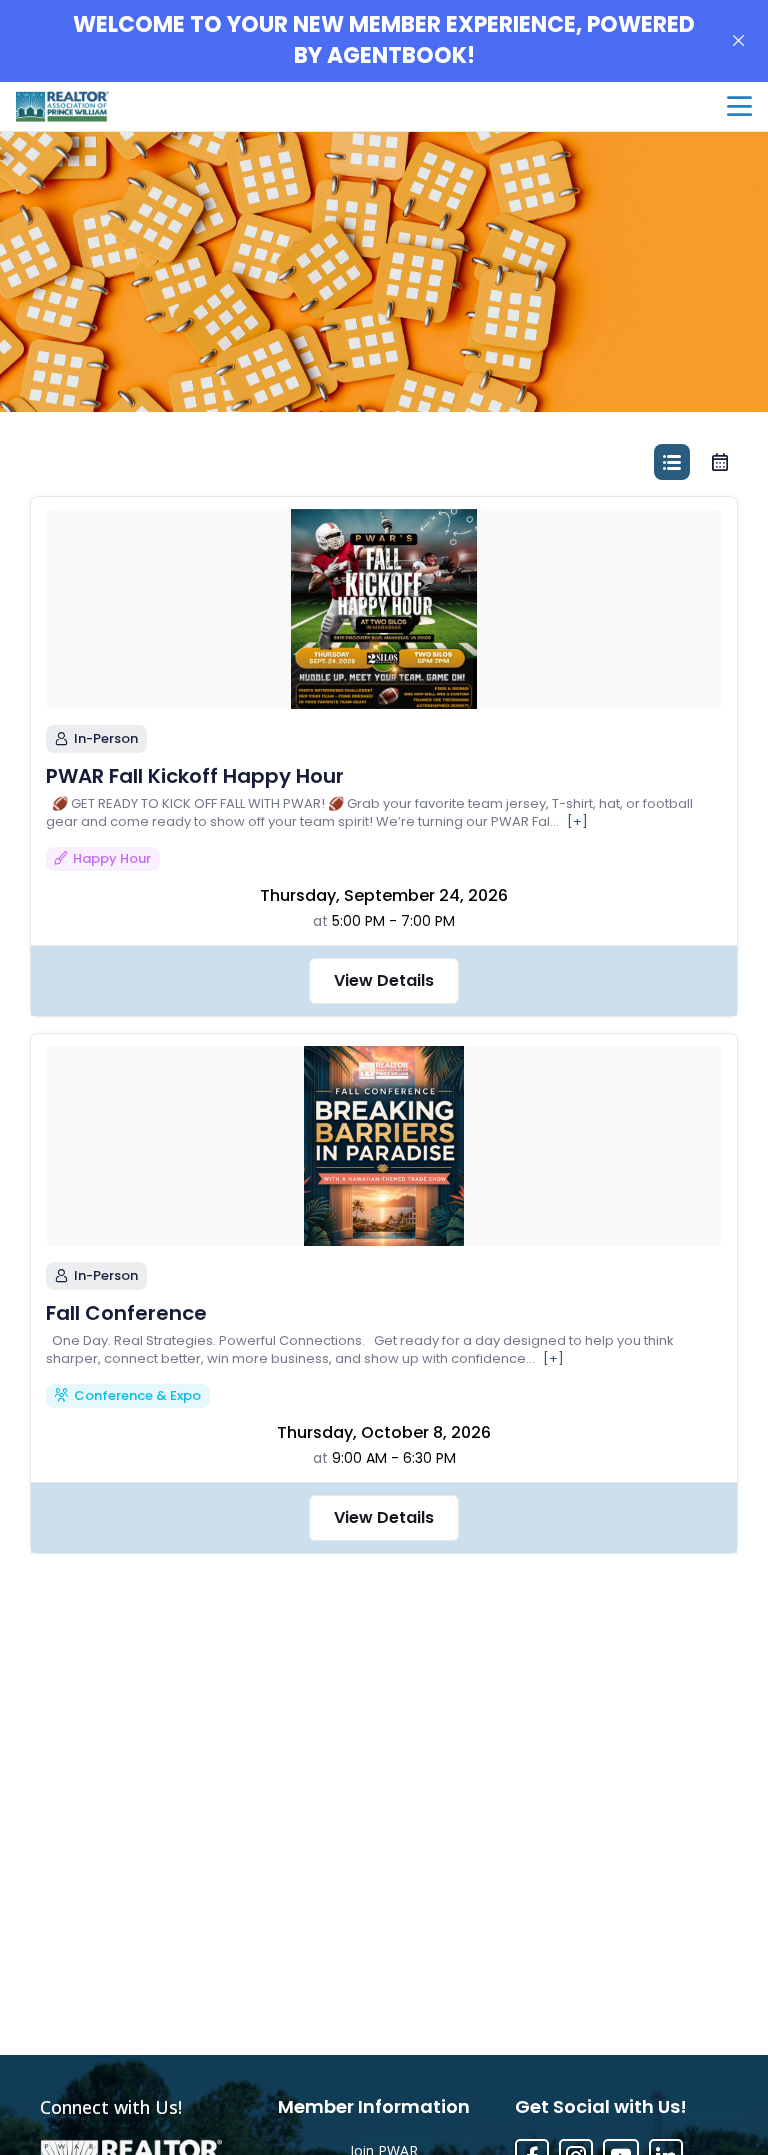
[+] (577, 822)
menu (739, 106)
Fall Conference (126, 1313)
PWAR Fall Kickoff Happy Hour (195, 776)
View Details (384, 980)
